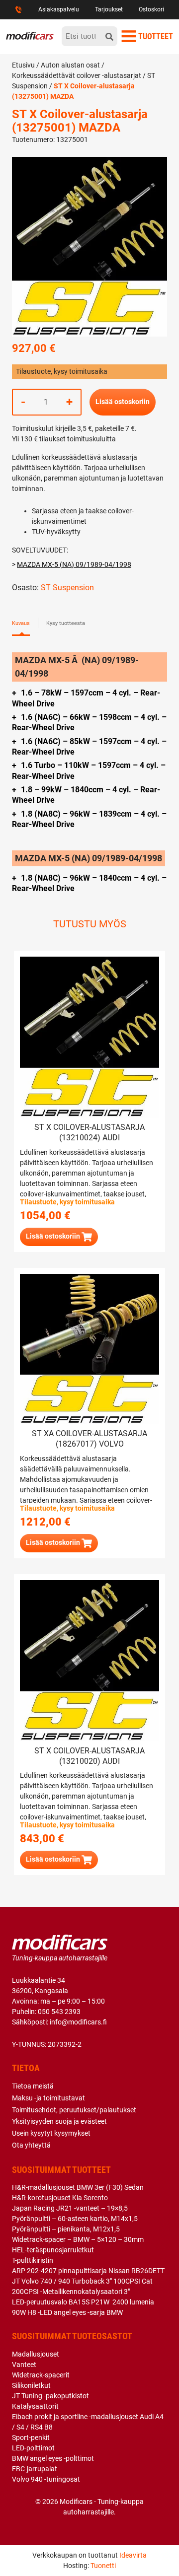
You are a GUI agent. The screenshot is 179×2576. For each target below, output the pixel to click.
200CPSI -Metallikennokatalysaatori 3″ (71, 2292)
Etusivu (23, 65)
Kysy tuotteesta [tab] (66, 623)
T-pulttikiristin (33, 2260)
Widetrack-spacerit (41, 2375)
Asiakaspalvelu (59, 9)
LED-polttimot (33, 2448)
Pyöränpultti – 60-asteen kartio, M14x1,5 (75, 2219)
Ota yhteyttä (31, 2145)
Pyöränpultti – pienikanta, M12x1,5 (66, 2229)
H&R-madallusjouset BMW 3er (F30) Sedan (78, 2187)
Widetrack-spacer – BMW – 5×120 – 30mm (78, 2239)
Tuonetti (103, 2566)
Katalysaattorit (35, 2406)
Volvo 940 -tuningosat (46, 2479)
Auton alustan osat (70, 65)
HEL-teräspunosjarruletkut (53, 2250)
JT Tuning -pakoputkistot (50, 2396)
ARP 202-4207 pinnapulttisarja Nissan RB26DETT (88, 2271)
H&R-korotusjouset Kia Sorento (60, 2198)
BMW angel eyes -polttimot (53, 2458)
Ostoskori (151, 9)
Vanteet (24, 2365)
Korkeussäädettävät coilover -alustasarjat (77, 75)
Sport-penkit (31, 2437)
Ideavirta (133, 2555)
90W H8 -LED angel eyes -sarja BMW (67, 2312)
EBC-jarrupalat (35, 2469)
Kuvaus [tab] (21, 623)
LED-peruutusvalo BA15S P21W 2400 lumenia (83, 2302)
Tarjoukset (109, 9)
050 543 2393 (59, 2012)
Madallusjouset (36, 2354)
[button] (59, 1237)
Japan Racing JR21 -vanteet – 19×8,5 (70, 2208)
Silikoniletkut (31, 2385)
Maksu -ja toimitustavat (48, 2098)
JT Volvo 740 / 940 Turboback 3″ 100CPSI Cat (82, 2281)
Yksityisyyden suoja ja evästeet (59, 2121)
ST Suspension (67, 588)
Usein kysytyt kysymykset (51, 2133)
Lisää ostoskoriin (123, 402)
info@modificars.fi (78, 2022)
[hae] (109, 36)
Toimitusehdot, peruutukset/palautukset (74, 2110)
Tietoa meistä (33, 2086)
